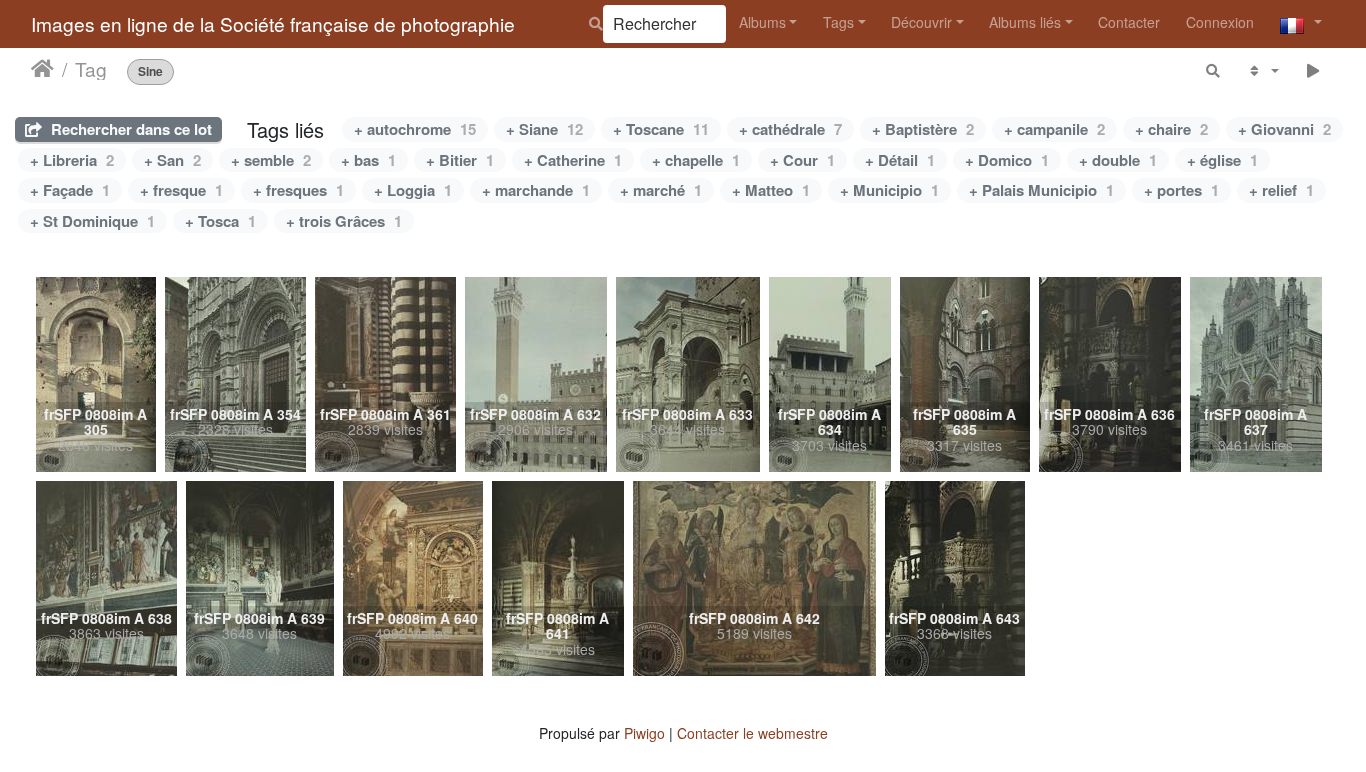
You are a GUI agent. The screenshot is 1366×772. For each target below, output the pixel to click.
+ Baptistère (923, 129)
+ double (1118, 160)
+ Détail (900, 160)
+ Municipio (889, 190)
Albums (762, 22)
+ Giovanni (1284, 129)
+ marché (661, 190)
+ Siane (544, 129)
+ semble (271, 160)
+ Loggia (413, 190)
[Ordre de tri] (1262, 70)
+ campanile (1054, 129)
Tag (91, 69)
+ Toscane (661, 129)
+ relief (1281, 190)
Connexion (1220, 22)
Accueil (42, 69)
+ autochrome (415, 129)
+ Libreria (72, 160)
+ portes (1181, 190)
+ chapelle (696, 160)
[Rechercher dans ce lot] (1214, 70)
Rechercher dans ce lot (129, 129)
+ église (1222, 160)
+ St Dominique (92, 221)
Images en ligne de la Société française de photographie (273, 23)
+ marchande (536, 190)
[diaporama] (1313, 70)
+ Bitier (460, 160)
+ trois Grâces (344, 221)
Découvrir (921, 22)
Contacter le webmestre (752, 733)
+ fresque (181, 190)
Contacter (1129, 22)
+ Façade (70, 190)
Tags (838, 22)
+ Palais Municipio (1041, 190)
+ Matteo (771, 190)
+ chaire (1171, 129)
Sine (150, 71)
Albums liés (1025, 22)
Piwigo (644, 733)
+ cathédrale (790, 129)
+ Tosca (220, 221)
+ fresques (298, 190)
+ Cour (802, 160)
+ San (172, 160)
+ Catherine (573, 160)
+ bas (368, 160)
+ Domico (1007, 160)
